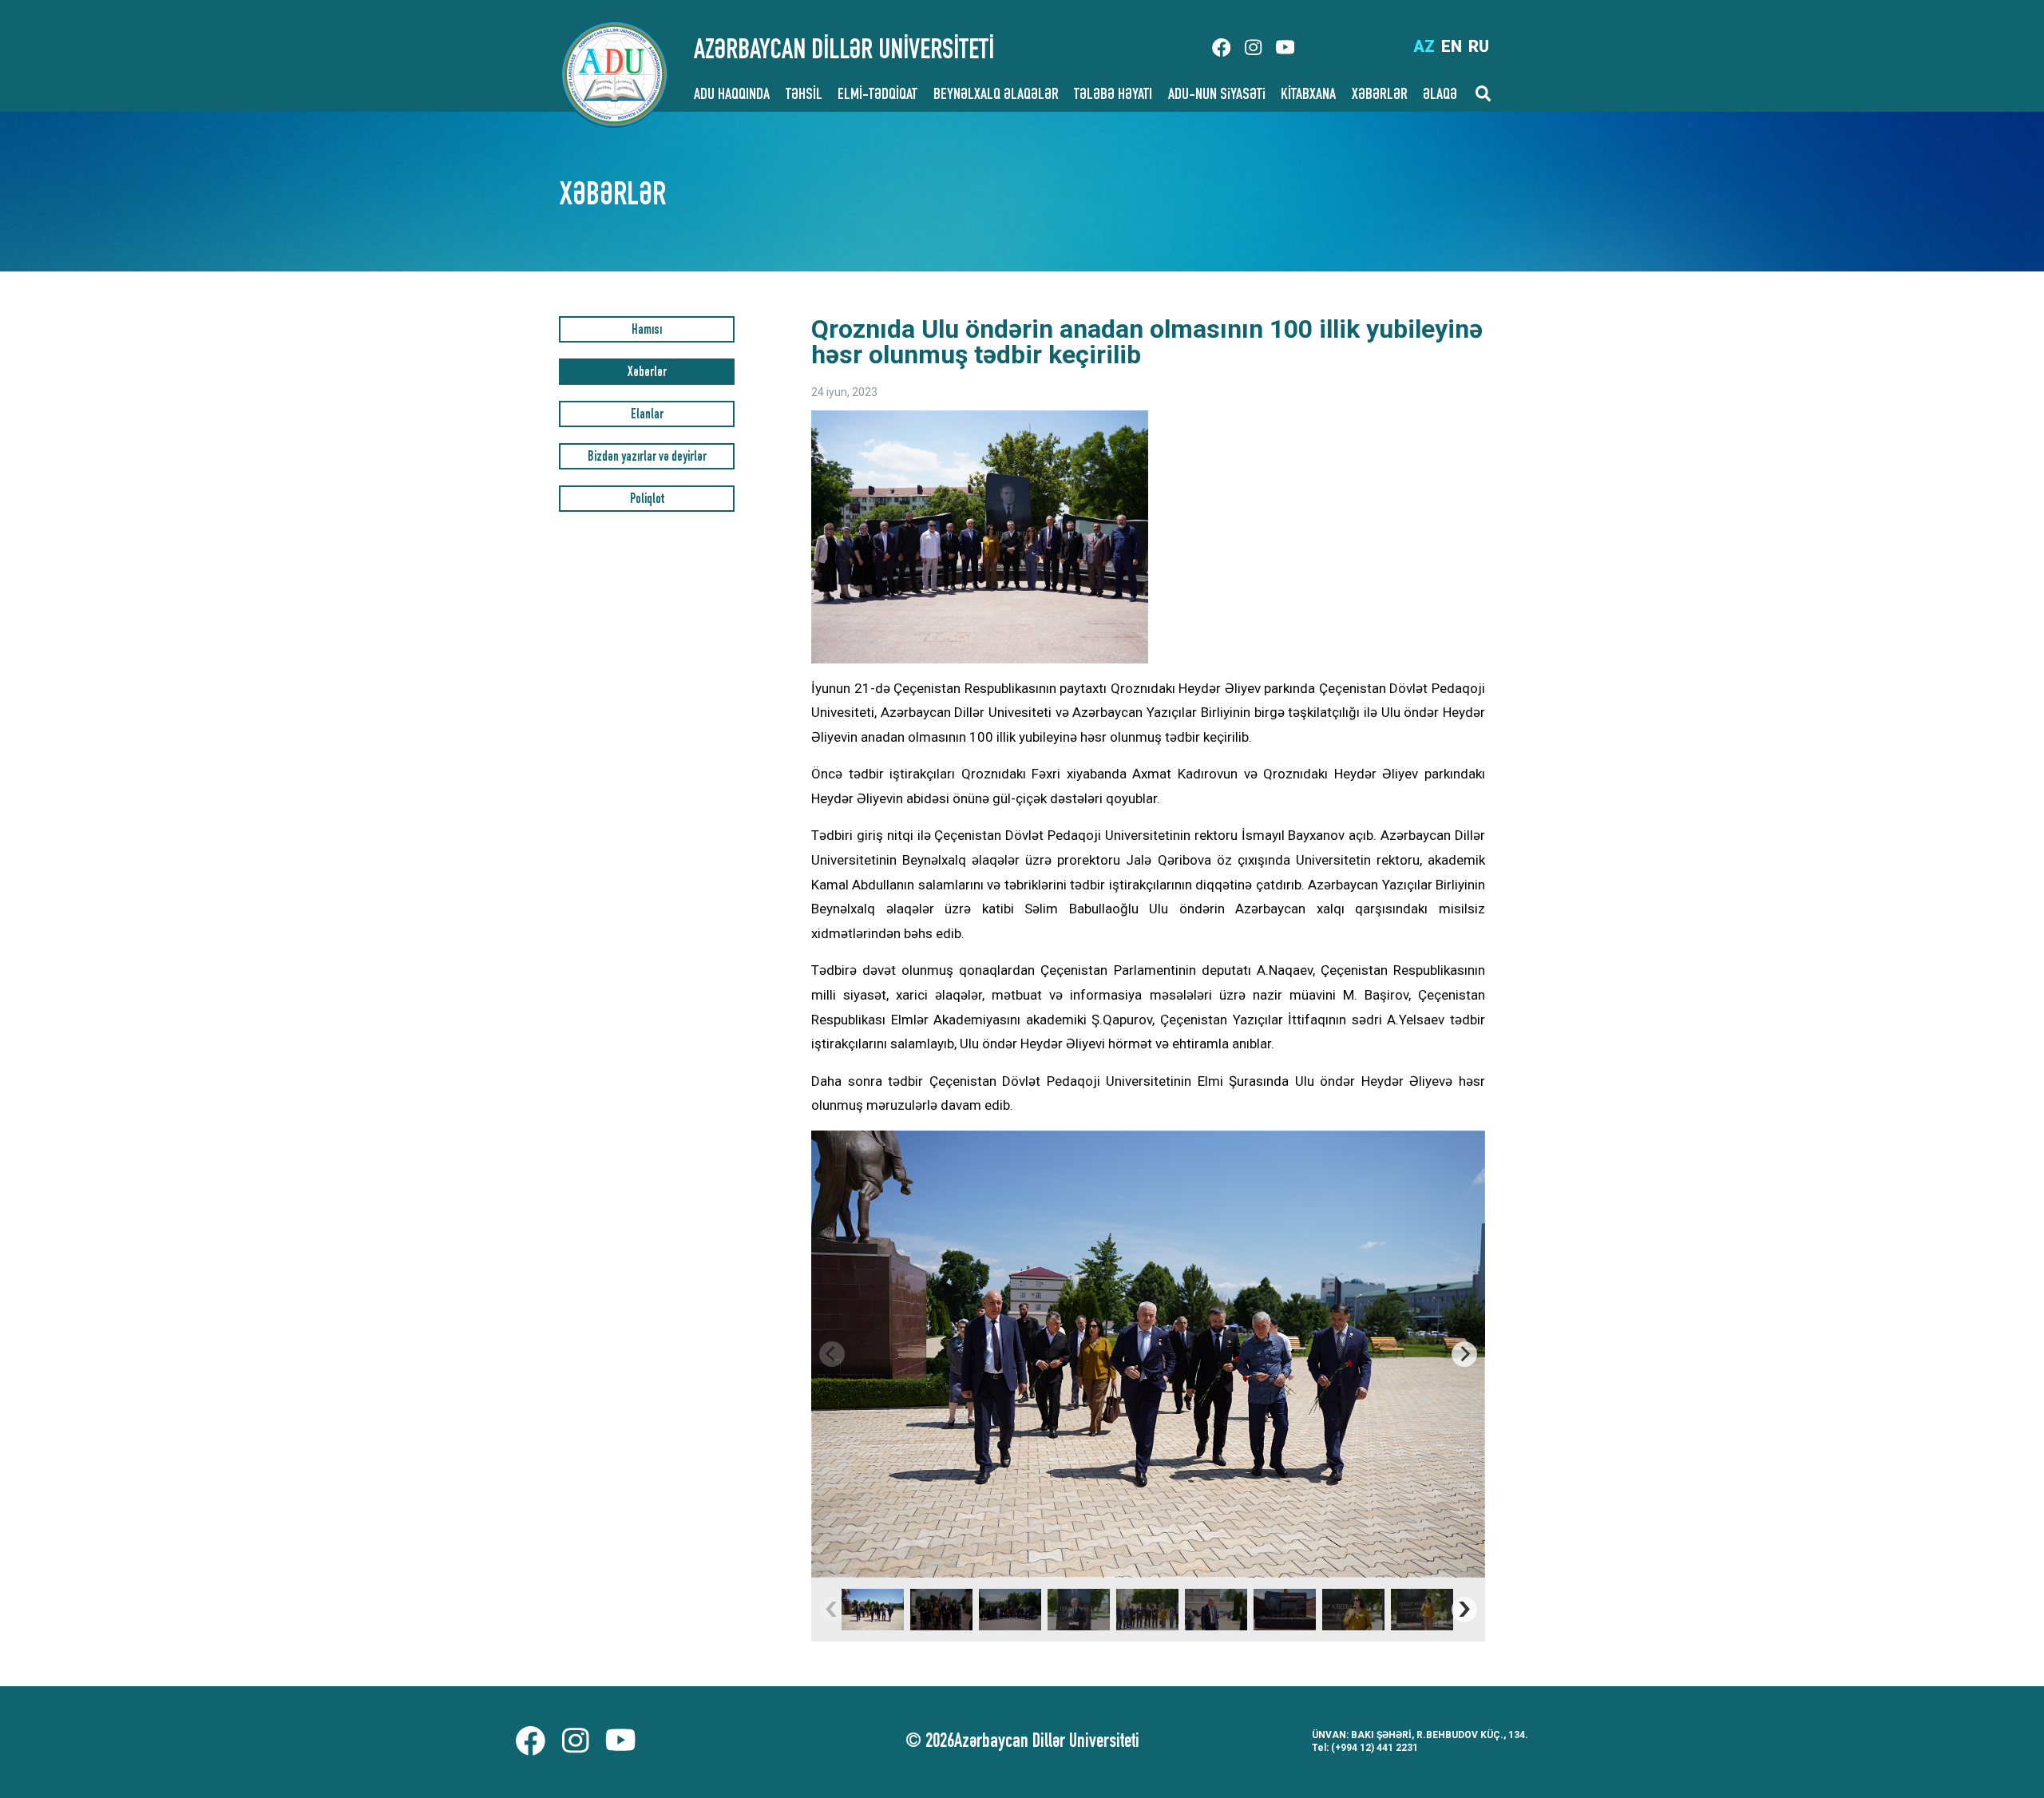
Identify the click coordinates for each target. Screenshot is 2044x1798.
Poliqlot (647, 500)
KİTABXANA (1308, 96)
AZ (1424, 46)
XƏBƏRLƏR (1380, 96)
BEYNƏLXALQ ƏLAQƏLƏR (996, 96)
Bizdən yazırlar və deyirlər (647, 458)
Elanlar (647, 416)
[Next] (1464, 1354)
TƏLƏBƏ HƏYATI (1113, 96)
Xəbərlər (647, 373)
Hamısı (647, 331)
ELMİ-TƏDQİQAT (877, 96)
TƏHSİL (804, 96)
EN (1452, 46)
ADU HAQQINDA (732, 96)
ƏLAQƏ (1440, 96)
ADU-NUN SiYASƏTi (1217, 96)
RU (1479, 46)
